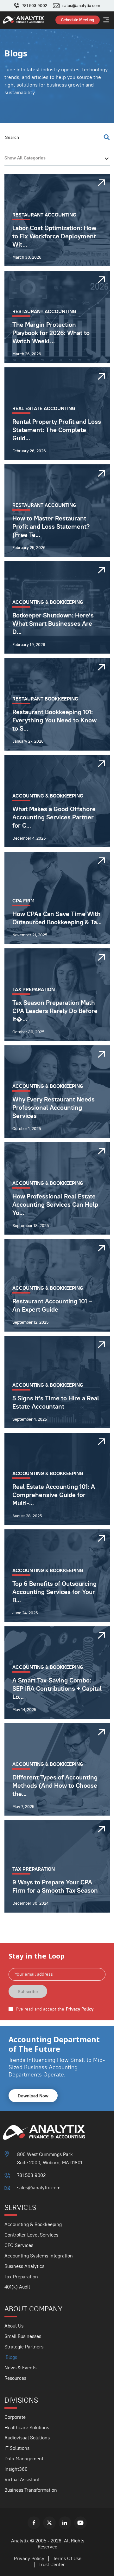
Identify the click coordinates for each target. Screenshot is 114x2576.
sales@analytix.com (81, 6)
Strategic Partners (24, 2347)
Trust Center (52, 2564)
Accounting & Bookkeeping (33, 2224)
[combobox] (57, 158)
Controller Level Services (31, 2235)
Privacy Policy (80, 2009)
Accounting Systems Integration (39, 2256)
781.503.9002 (35, 6)
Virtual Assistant (22, 2479)
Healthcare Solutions (27, 2428)
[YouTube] (80, 2523)
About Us (14, 2326)
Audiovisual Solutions (27, 2438)
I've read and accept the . (55, 2009)
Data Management (24, 2459)
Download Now (33, 2096)
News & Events (20, 2368)
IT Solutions (17, 2448)
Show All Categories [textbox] (25, 158)
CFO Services (19, 2245)
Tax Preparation (21, 2277)
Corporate (15, 2417)
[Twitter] (49, 2523)
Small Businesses (23, 2336)
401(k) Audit (17, 2287)
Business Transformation (31, 2490)
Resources (15, 2378)
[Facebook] (34, 2523)
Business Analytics (24, 2266)
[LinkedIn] (65, 2523)
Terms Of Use (67, 2558)
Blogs (11, 2357)
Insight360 (16, 2469)
